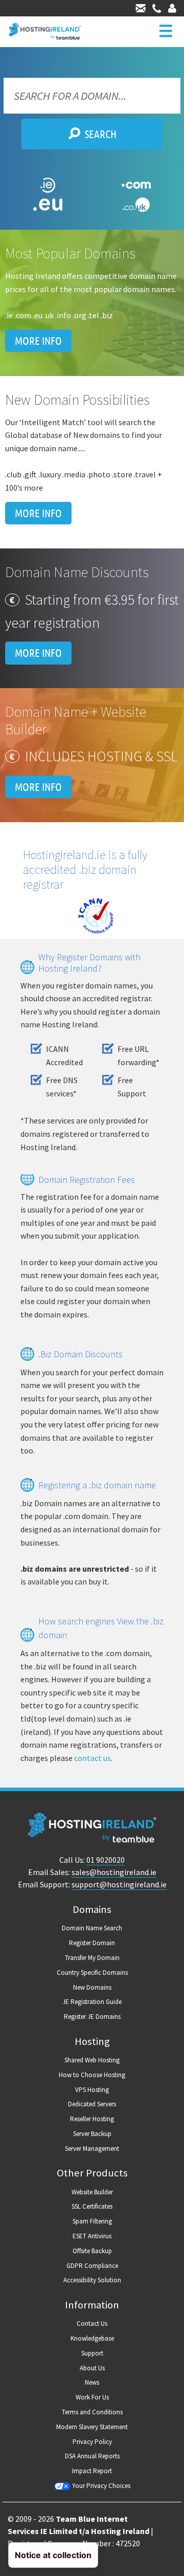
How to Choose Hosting (92, 2075)
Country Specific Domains (92, 1973)
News (92, 2382)
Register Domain (92, 1943)
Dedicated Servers (92, 2104)
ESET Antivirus (92, 2236)
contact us (93, 1758)
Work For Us (92, 2397)
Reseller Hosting (92, 2119)
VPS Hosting (92, 2090)
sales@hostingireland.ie (114, 1872)
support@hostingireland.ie (119, 1884)
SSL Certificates (92, 2206)
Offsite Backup (92, 2251)
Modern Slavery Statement (92, 2427)
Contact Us (92, 2324)
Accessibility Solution (92, 2280)
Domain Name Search (92, 1928)
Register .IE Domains (92, 2017)
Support (92, 2353)
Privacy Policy (92, 2442)
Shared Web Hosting (92, 2060)
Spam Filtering (92, 2221)
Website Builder (92, 2192)
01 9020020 (106, 1860)
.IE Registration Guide (92, 2002)
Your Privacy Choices (100, 2486)
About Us (92, 2368)
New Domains (92, 1987)
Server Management (92, 2149)
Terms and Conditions (92, 2412)
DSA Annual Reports (92, 2456)
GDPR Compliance (92, 2266)
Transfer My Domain (92, 1958)
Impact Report (92, 2471)
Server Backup (92, 2134)
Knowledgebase (92, 2338)
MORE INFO (38, 341)
